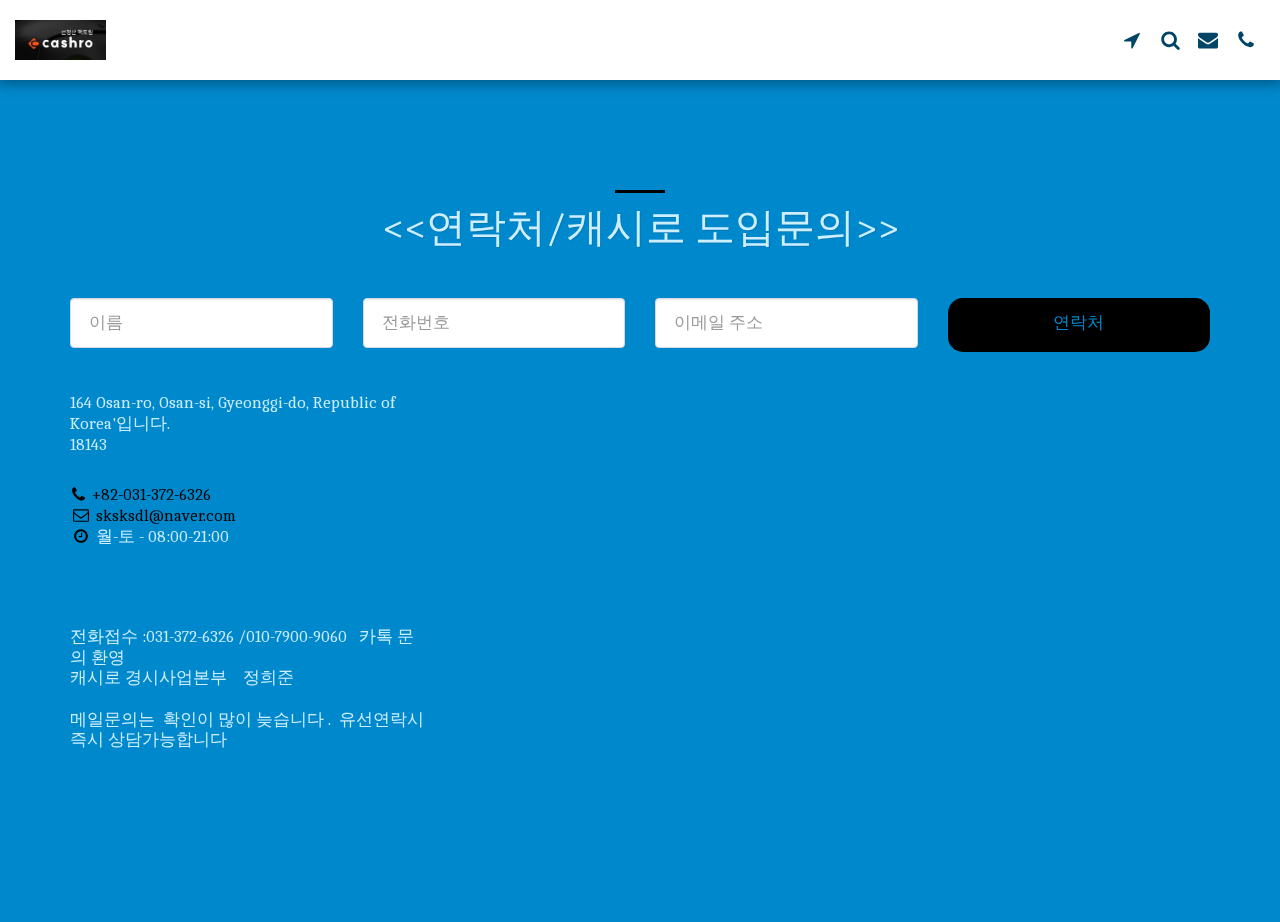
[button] (1132, 39)
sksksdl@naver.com (166, 515)
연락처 (1078, 322)
